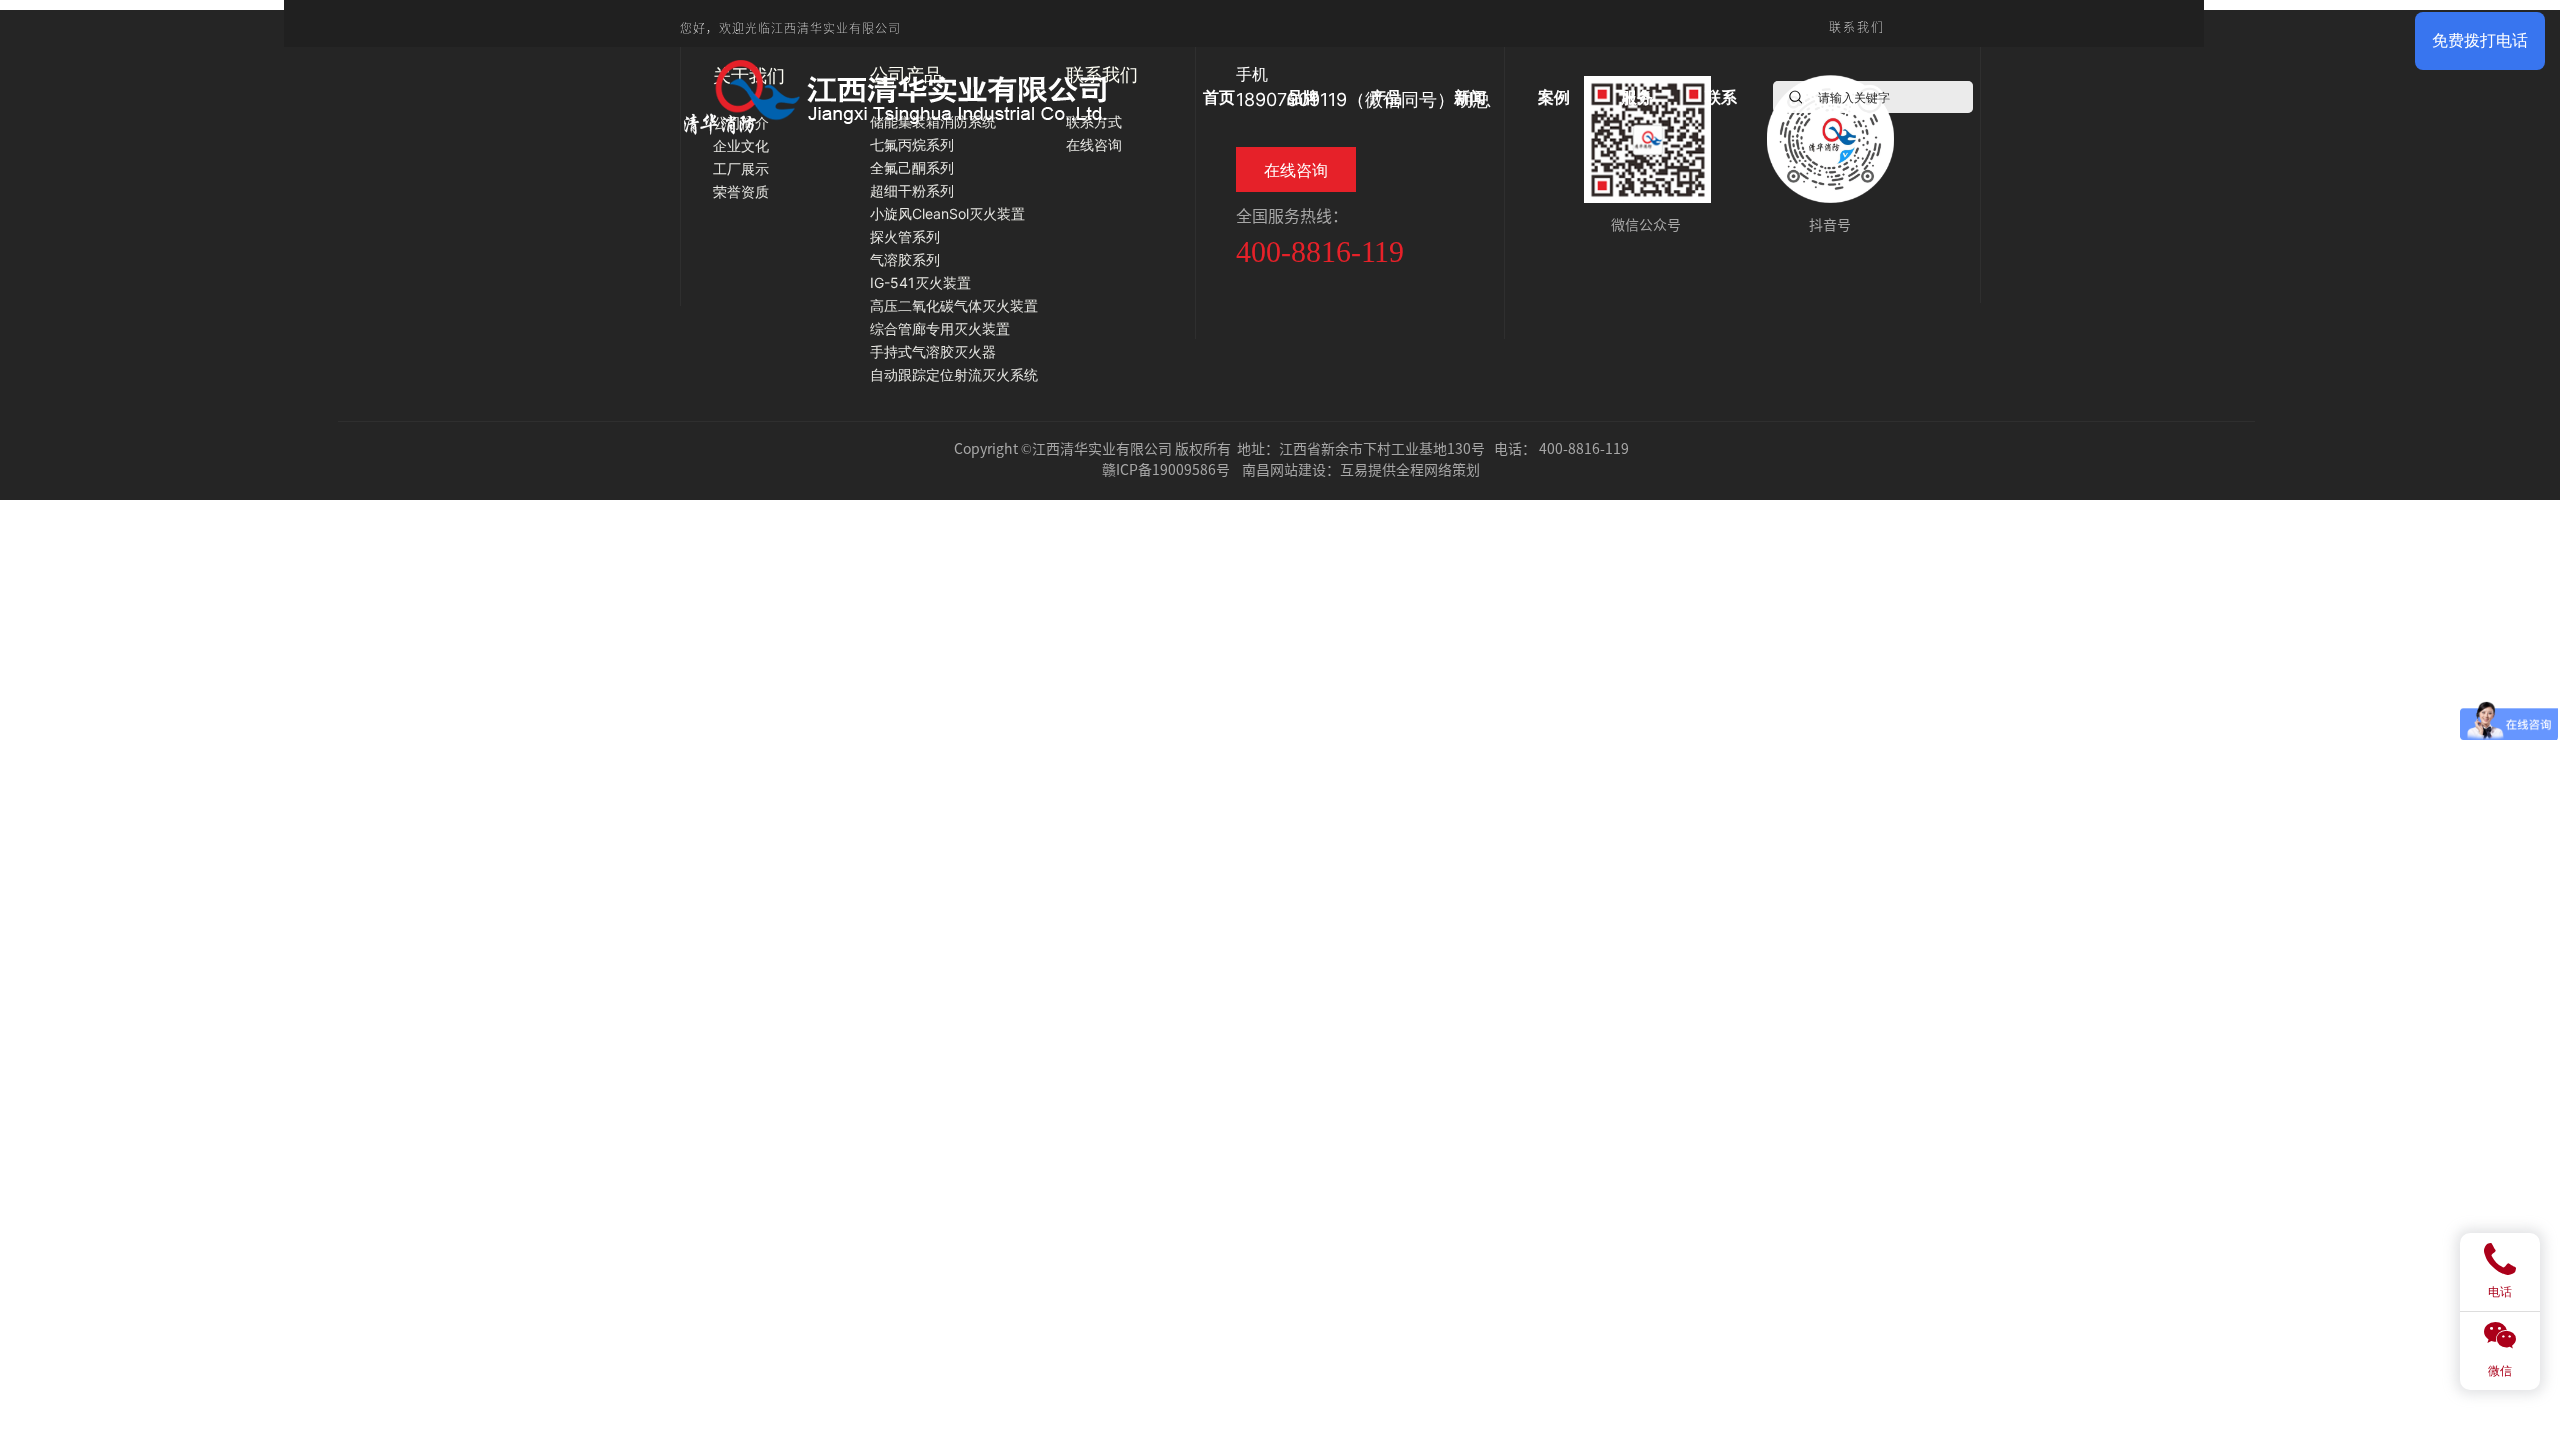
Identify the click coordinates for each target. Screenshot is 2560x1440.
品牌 (1303, 97)
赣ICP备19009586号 (1166, 469)
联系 (1721, 97)
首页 (1219, 97)
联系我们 (1857, 27)
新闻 (1470, 97)
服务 (1637, 97)
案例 (1554, 97)
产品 (1386, 97)
